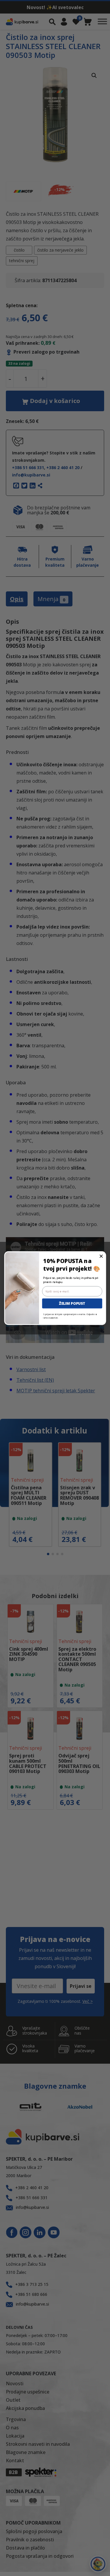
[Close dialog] (101, 1256)
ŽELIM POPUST (72, 1303)
